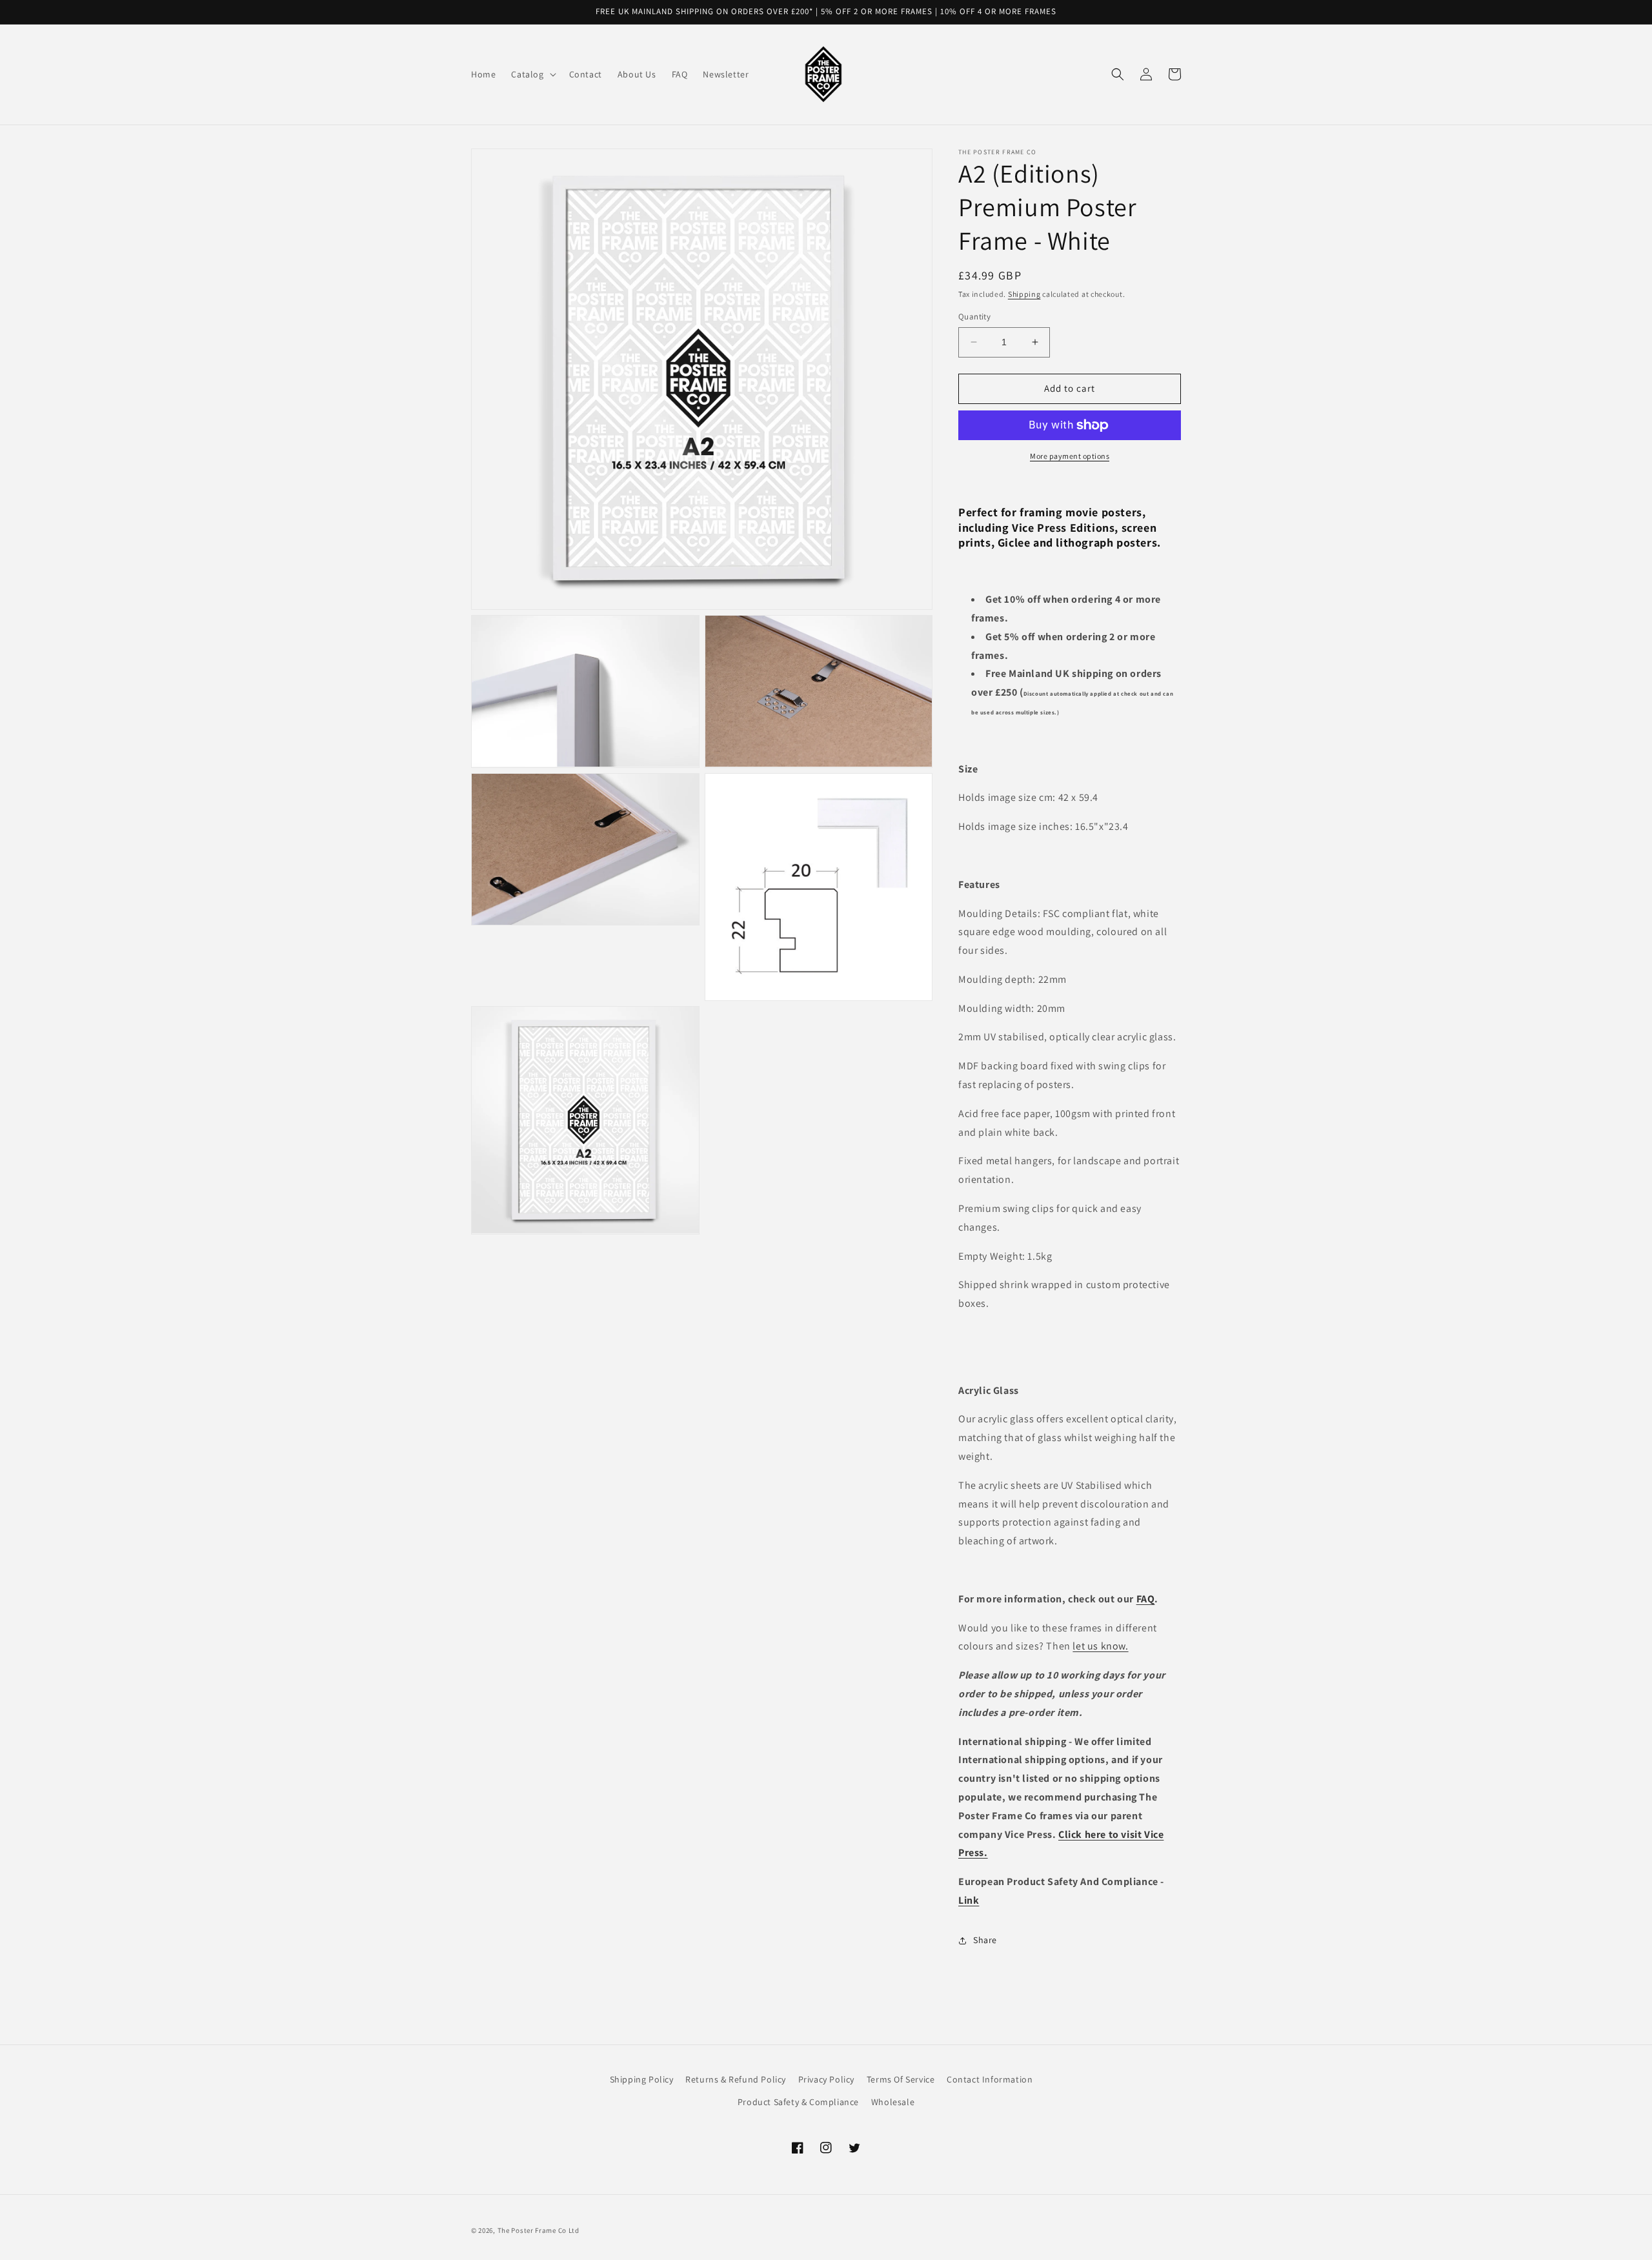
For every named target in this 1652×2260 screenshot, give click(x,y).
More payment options (1070, 456)
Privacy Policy (826, 2079)
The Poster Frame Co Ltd (539, 2230)
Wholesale (893, 2102)
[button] (532, 74)
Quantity (974, 317)
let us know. (1100, 1646)
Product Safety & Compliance (798, 2102)
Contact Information (990, 2079)
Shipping (1024, 294)
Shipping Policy (642, 2079)
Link (969, 1900)
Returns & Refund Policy (736, 2079)
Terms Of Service (901, 2079)
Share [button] (985, 1940)
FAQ (1146, 1599)
